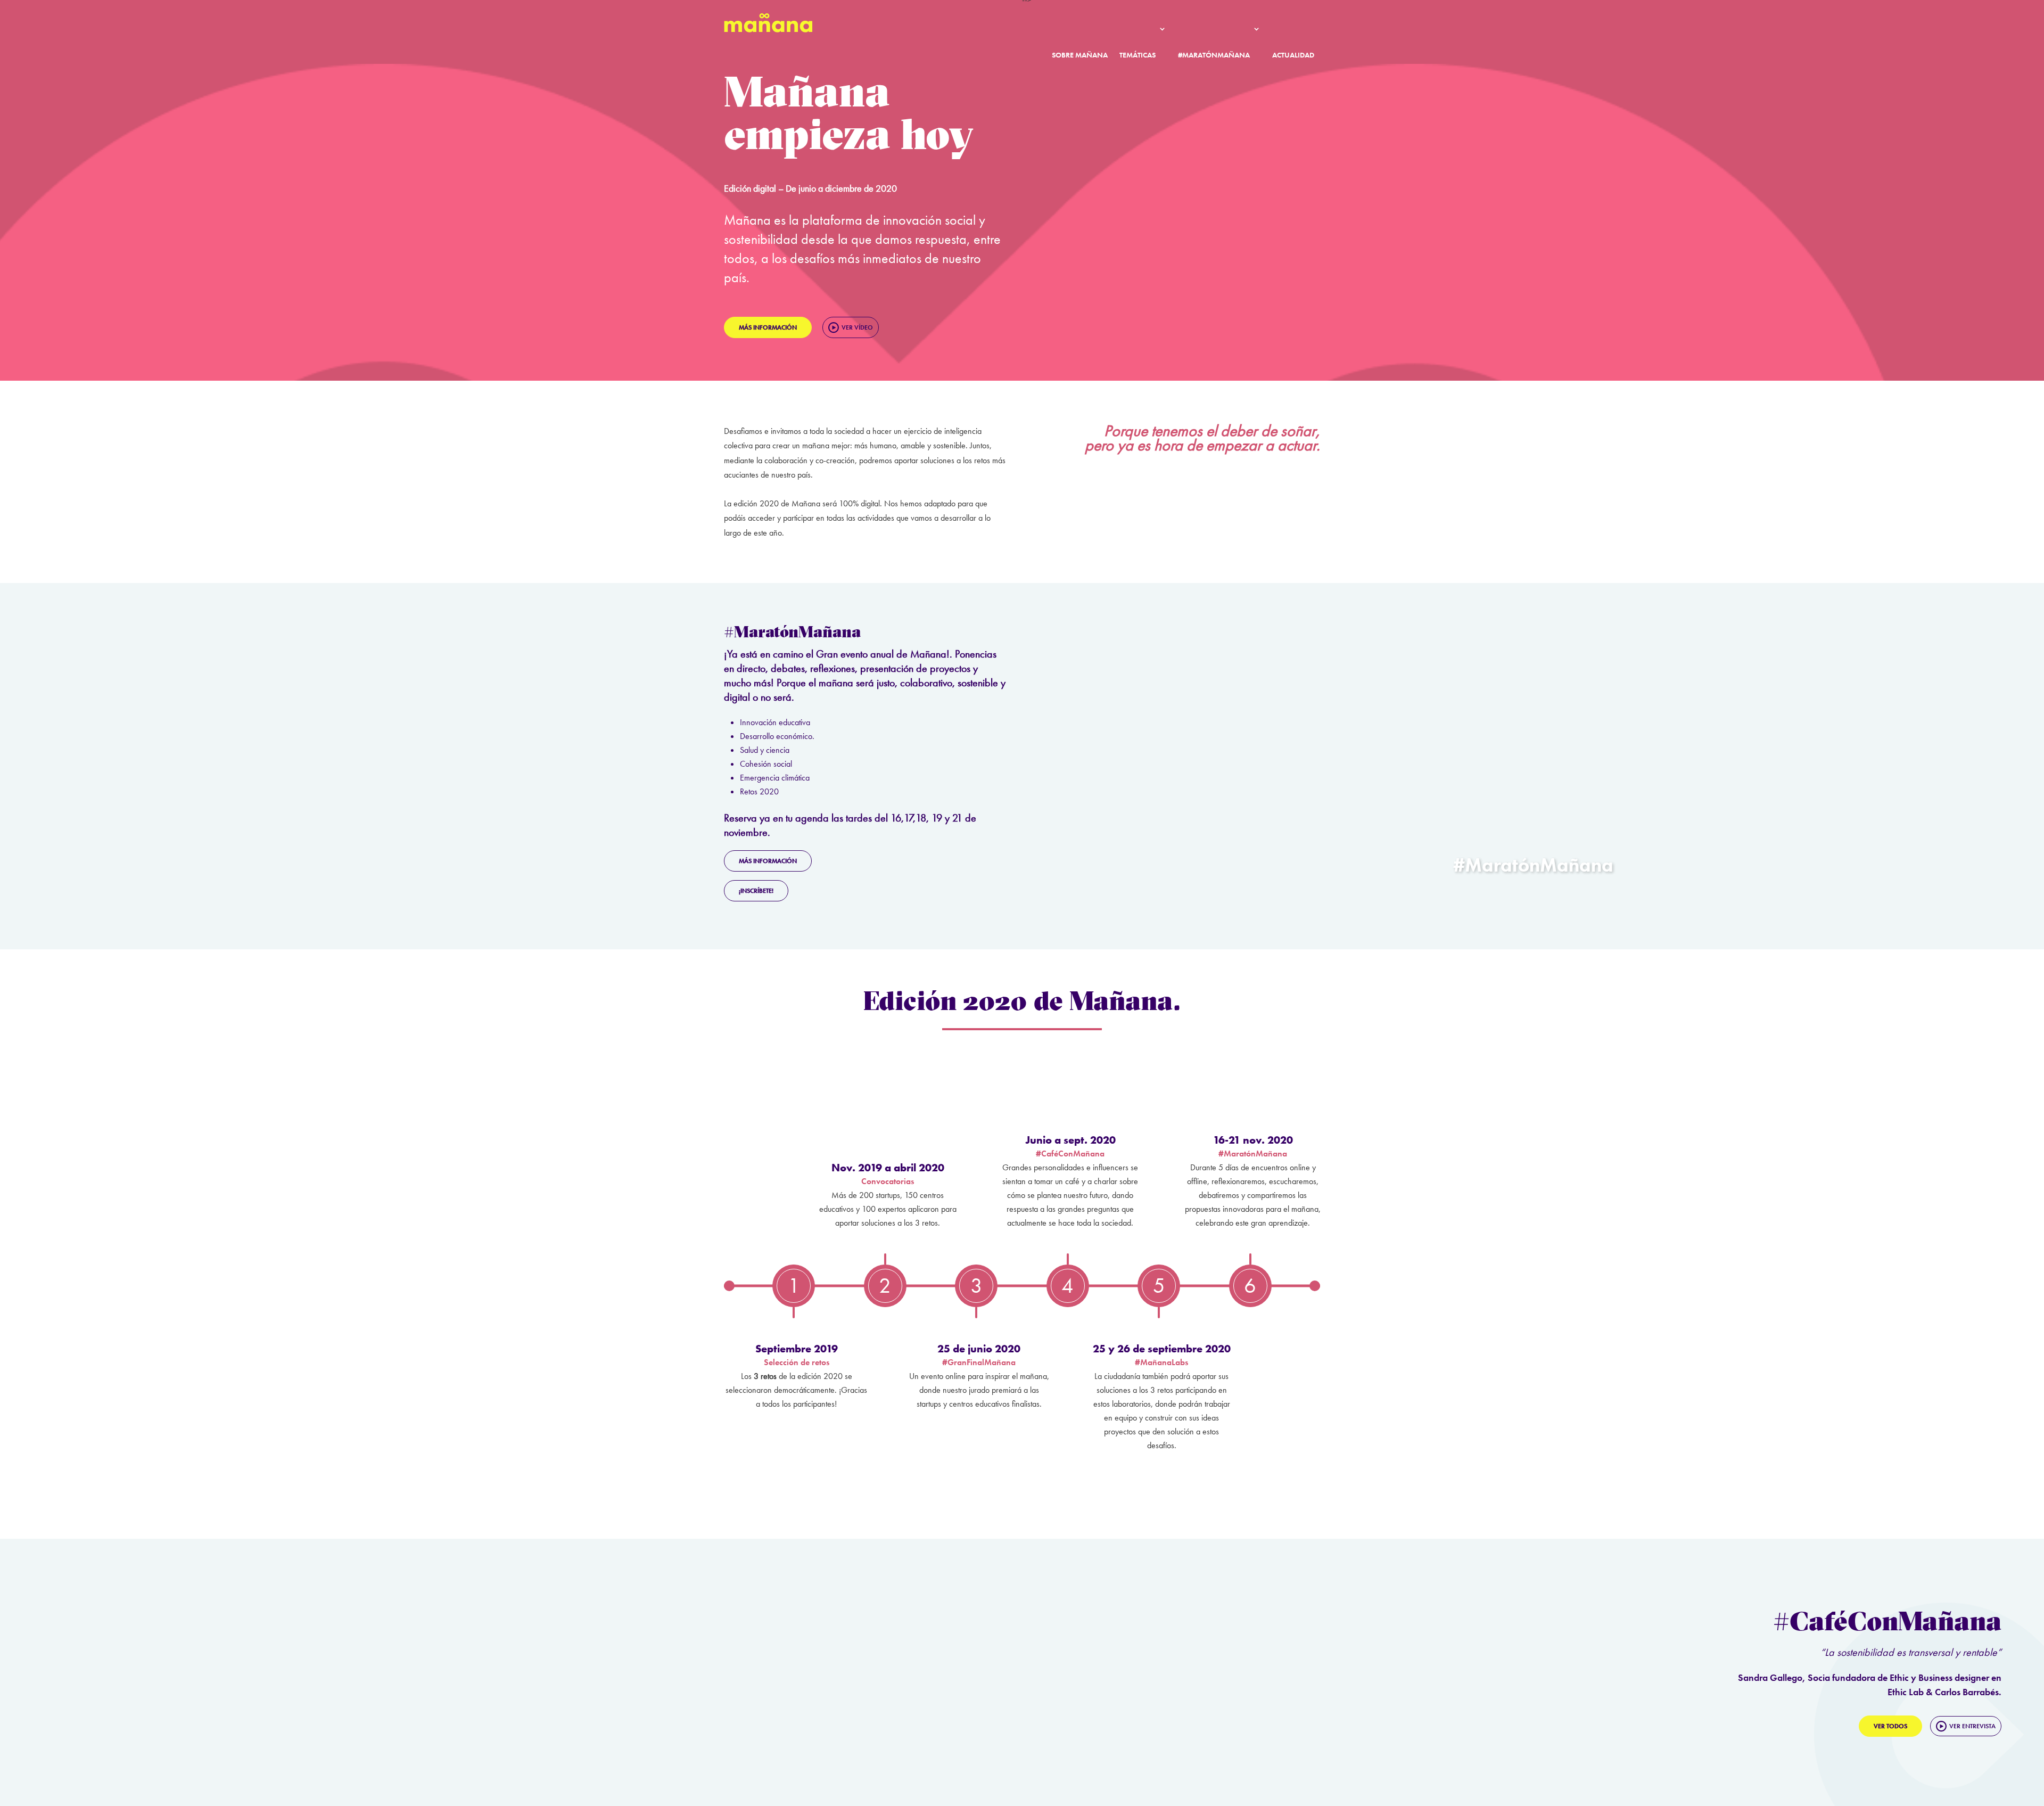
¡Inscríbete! (756, 891)
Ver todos (1890, 1726)
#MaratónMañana (1214, 55)
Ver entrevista (1972, 1726)
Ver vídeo (857, 327)
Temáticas (1138, 55)
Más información (768, 327)
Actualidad (1293, 55)
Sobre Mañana (1080, 55)
